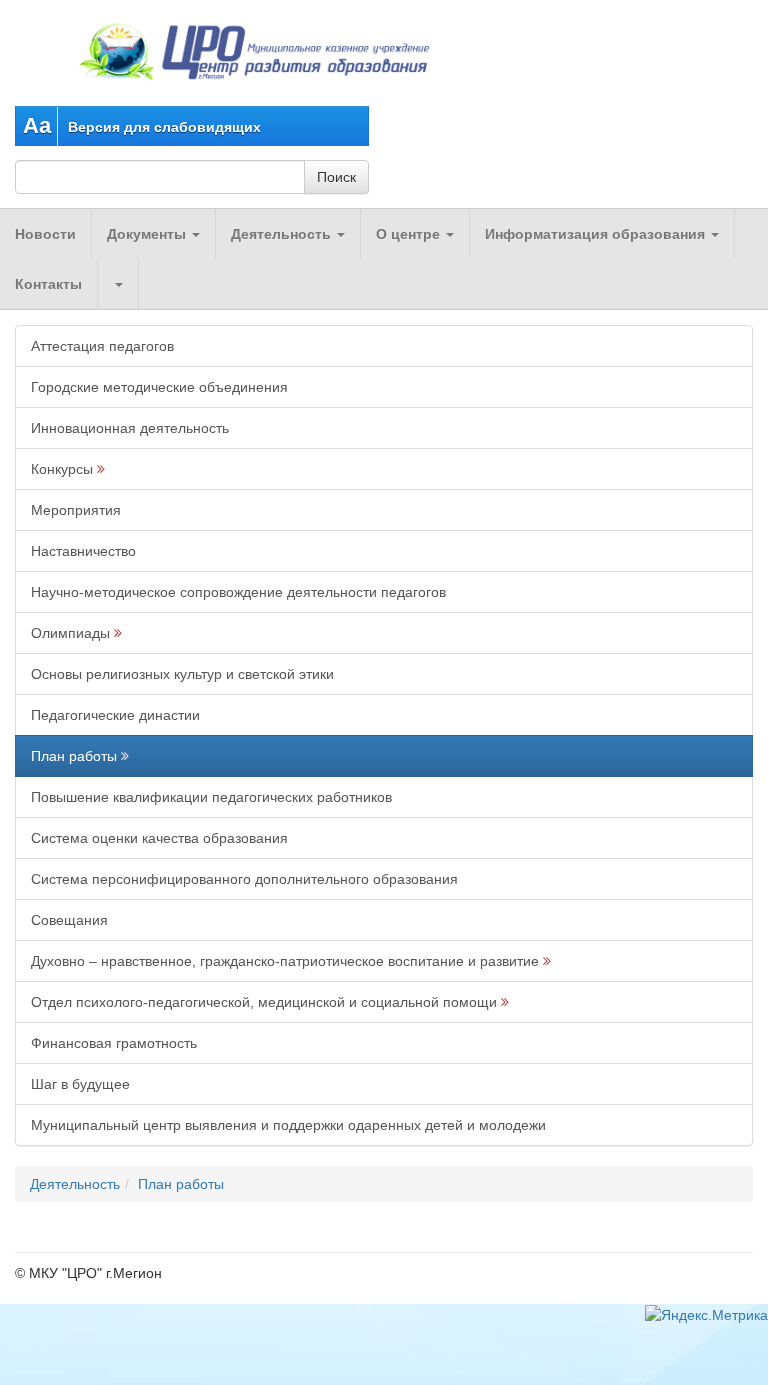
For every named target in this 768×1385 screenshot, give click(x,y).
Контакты (48, 284)
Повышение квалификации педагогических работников (211, 797)
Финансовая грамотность (114, 1043)
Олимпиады (70, 633)
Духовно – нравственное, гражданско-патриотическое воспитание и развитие (285, 961)
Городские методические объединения (159, 387)
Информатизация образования (597, 234)
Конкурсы (62, 469)
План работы (74, 756)
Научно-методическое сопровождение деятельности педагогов (238, 592)
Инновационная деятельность (130, 428)
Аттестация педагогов (102, 346)
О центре (410, 234)
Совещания (69, 920)
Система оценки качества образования (159, 838)
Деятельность (283, 234)
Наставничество (83, 551)
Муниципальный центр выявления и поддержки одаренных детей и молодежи (288, 1125)
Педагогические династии (115, 715)
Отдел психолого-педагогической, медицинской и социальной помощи (264, 1002)
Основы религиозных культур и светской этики (182, 674)
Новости (45, 234)
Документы (148, 234)
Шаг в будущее (80, 1084)
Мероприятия (76, 510)
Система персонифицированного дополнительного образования (244, 879)
